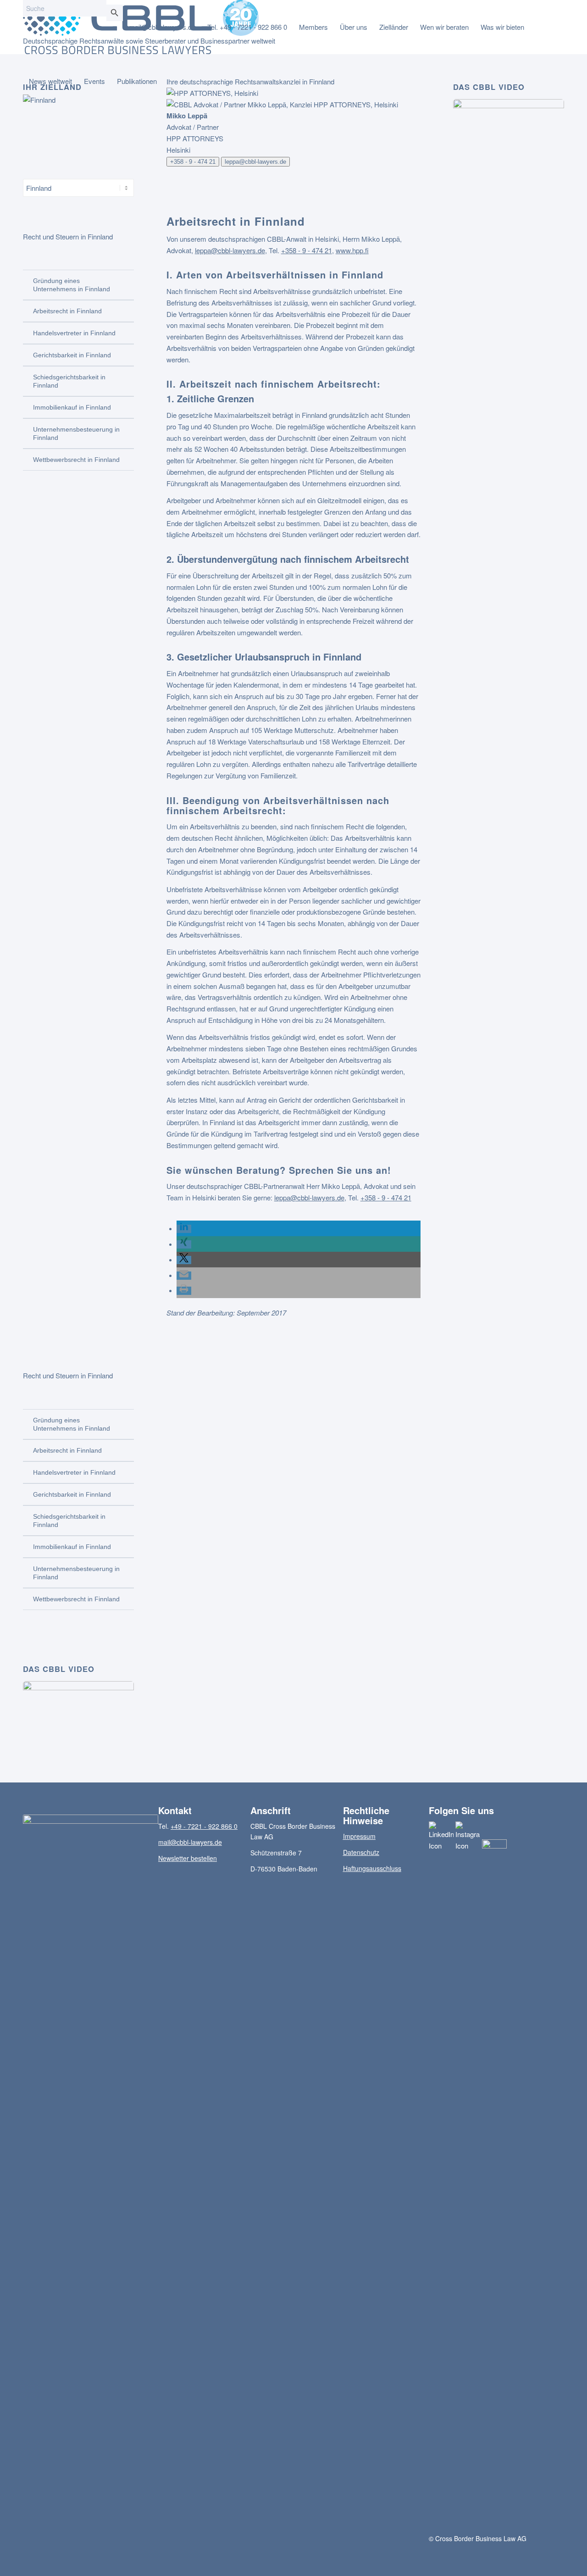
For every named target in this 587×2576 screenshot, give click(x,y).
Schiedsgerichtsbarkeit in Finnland (69, 381)
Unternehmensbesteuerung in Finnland (76, 433)
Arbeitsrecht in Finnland (67, 311)
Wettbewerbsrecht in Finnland (76, 460)
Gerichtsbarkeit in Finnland (72, 355)
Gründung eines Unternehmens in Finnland (72, 285)
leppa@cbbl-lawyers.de (255, 162)
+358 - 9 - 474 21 (193, 162)
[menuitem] (162, 27)
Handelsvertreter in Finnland (74, 333)
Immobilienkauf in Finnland (72, 407)
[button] (184, 1229)
